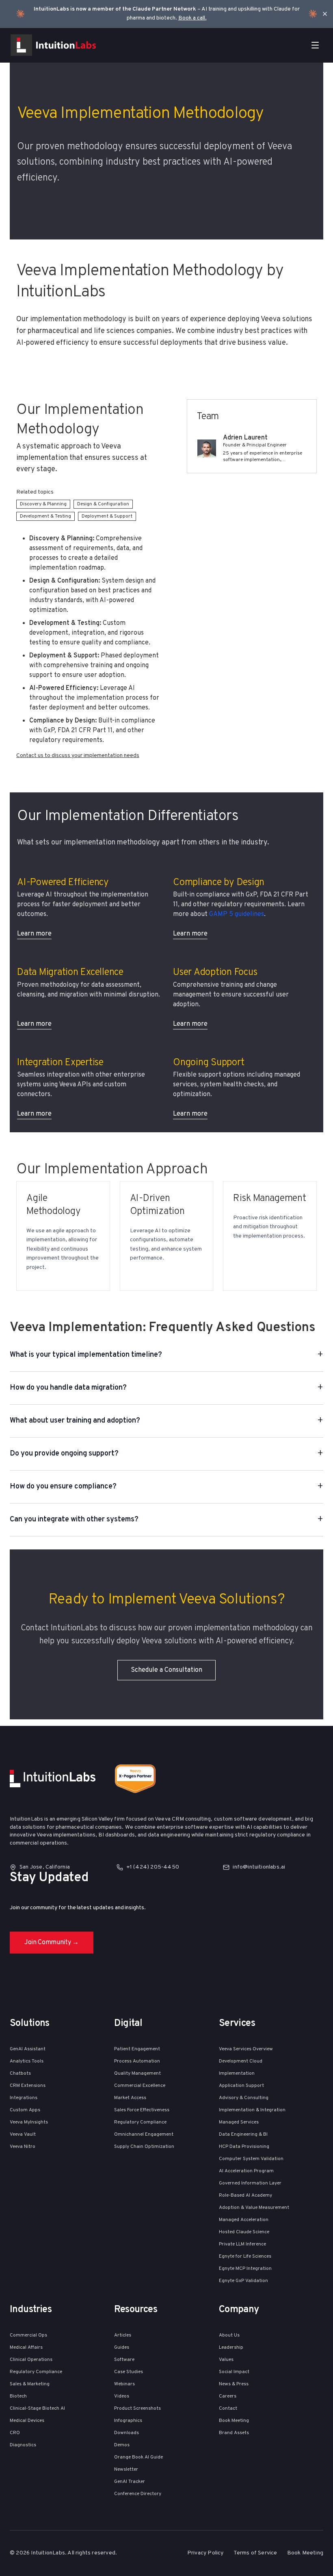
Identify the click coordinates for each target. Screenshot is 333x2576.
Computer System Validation (251, 2159)
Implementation (237, 2073)
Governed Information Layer (250, 2183)
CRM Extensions (28, 2086)
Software (124, 2360)
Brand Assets (234, 2433)
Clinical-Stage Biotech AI (37, 2408)
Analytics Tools (27, 2061)
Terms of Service (255, 2553)
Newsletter (126, 2469)
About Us (229, 2335)
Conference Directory (138, 2494)
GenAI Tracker (130, 2482)
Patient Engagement (137, 2049)
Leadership (231, 2348)
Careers (228, 2396)
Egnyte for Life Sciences (245, 2256)
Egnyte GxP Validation (243, 2281)
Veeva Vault (23, 2134)
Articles (123, 2335)
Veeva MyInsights (29, 2122)
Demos (122, 2445)
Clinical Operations (31, 2360)
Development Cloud (241, 2061)
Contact (228, 2408)
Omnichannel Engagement (144, 2134)
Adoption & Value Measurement (254, 2208)
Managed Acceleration (244, 2220)
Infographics (128, 2421)
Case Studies (129, 2372)
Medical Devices (27, 2421)
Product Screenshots (137, 2408)
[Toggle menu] (315, 45)
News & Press (234, 2384)
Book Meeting (234, 2421)
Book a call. (192, 18)
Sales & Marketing (30, 2384)
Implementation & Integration (252, 2110)
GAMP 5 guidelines (237, 914)
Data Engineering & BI (243, 2134)
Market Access (130, 2098)
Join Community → (52, 1943)
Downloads (126, 2433)
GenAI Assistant (28, 2049)
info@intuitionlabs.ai (259, 1867)
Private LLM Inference (242, 2244)
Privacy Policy (205, 2553)
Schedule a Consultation (166, 1670)
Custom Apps (25, 2110)
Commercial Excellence (140, 2086)
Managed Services (239, 2122)
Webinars (124, 2384)
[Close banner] (325, 14)
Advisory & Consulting (244, 2098)
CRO (15, 2433)
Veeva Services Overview (246, 2049)
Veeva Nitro (23, 2147)
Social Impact (234, 2372)
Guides (122, 2348)
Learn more (34, 934)
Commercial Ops (28, 2335)
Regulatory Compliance (140, 2122)
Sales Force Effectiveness (142, 2110)
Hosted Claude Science (244, 2232)
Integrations (24, 2098)
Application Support (241, 2086)
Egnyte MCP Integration (245, 2269)
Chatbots (20, 2073)
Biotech (18, 2396)
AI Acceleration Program (246, 2171)
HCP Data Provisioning (244, 2147)
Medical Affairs (26, 2348)
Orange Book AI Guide (138, 2457)
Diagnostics (23, 2445)
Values (226, 2360)
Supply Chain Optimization (144, 2147)
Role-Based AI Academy (245, 2195)
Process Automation (137, 2061)
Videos (122, 2396)
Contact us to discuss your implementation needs (78, 756)
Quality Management (137, 2073)
